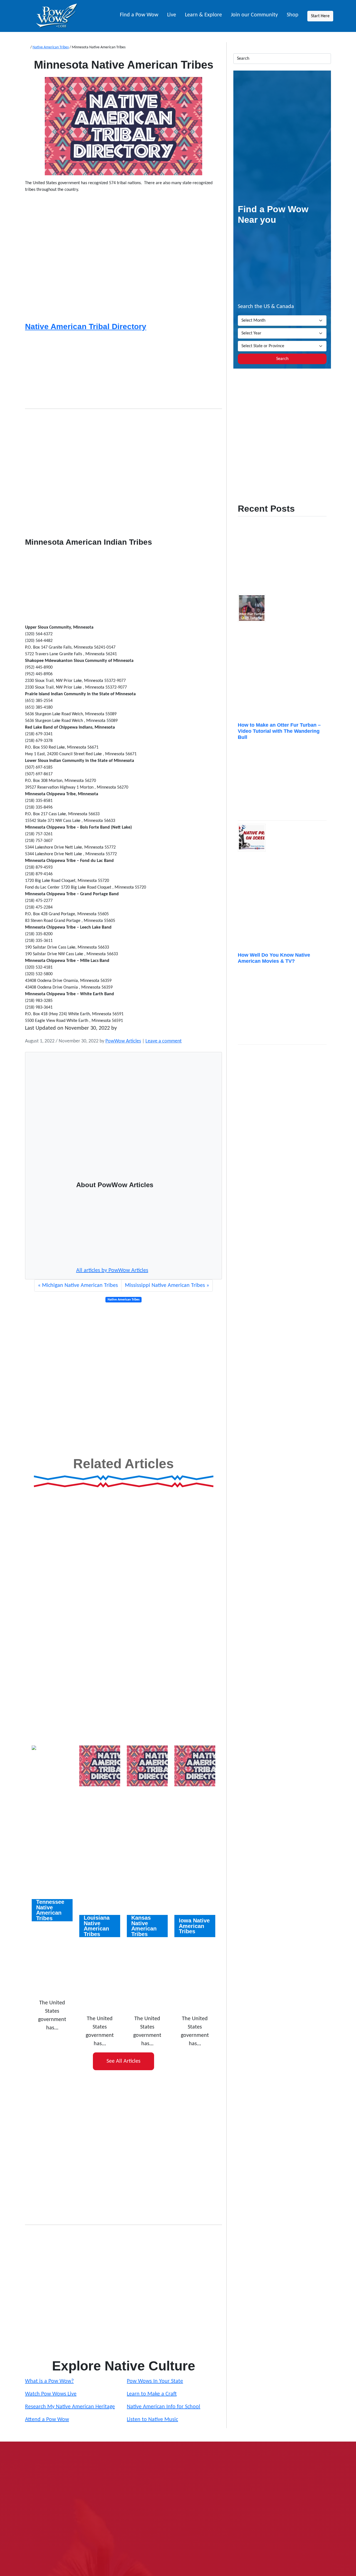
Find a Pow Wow (139, 15)
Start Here (320, 16)
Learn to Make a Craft (152, 2394)
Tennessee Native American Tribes (50, 1910)
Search (282, 359)
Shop (293, 15)
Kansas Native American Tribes (144, 1926)
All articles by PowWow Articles (112, 1271)
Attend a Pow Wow (47, 2420)
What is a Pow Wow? (49, 2381)
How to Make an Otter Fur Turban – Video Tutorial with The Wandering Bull (279, 731)
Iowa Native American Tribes (194, 1926)
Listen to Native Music (152, 2420)
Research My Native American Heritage (70, 2407)
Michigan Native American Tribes (80, 1286)
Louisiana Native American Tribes (97, 1926)
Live (172, 15)
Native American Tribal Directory (86, 327)
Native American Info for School (164, 2407)
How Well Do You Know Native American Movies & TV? (274, 958)
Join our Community (254, 15)
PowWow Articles (123, 1041)
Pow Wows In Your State (155, 2381)
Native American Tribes (51, 47)
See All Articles (123, 2061)
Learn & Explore (203, 15)
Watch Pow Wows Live (51, 2394)
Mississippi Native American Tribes (165, 1286)
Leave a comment (164, 1041)
